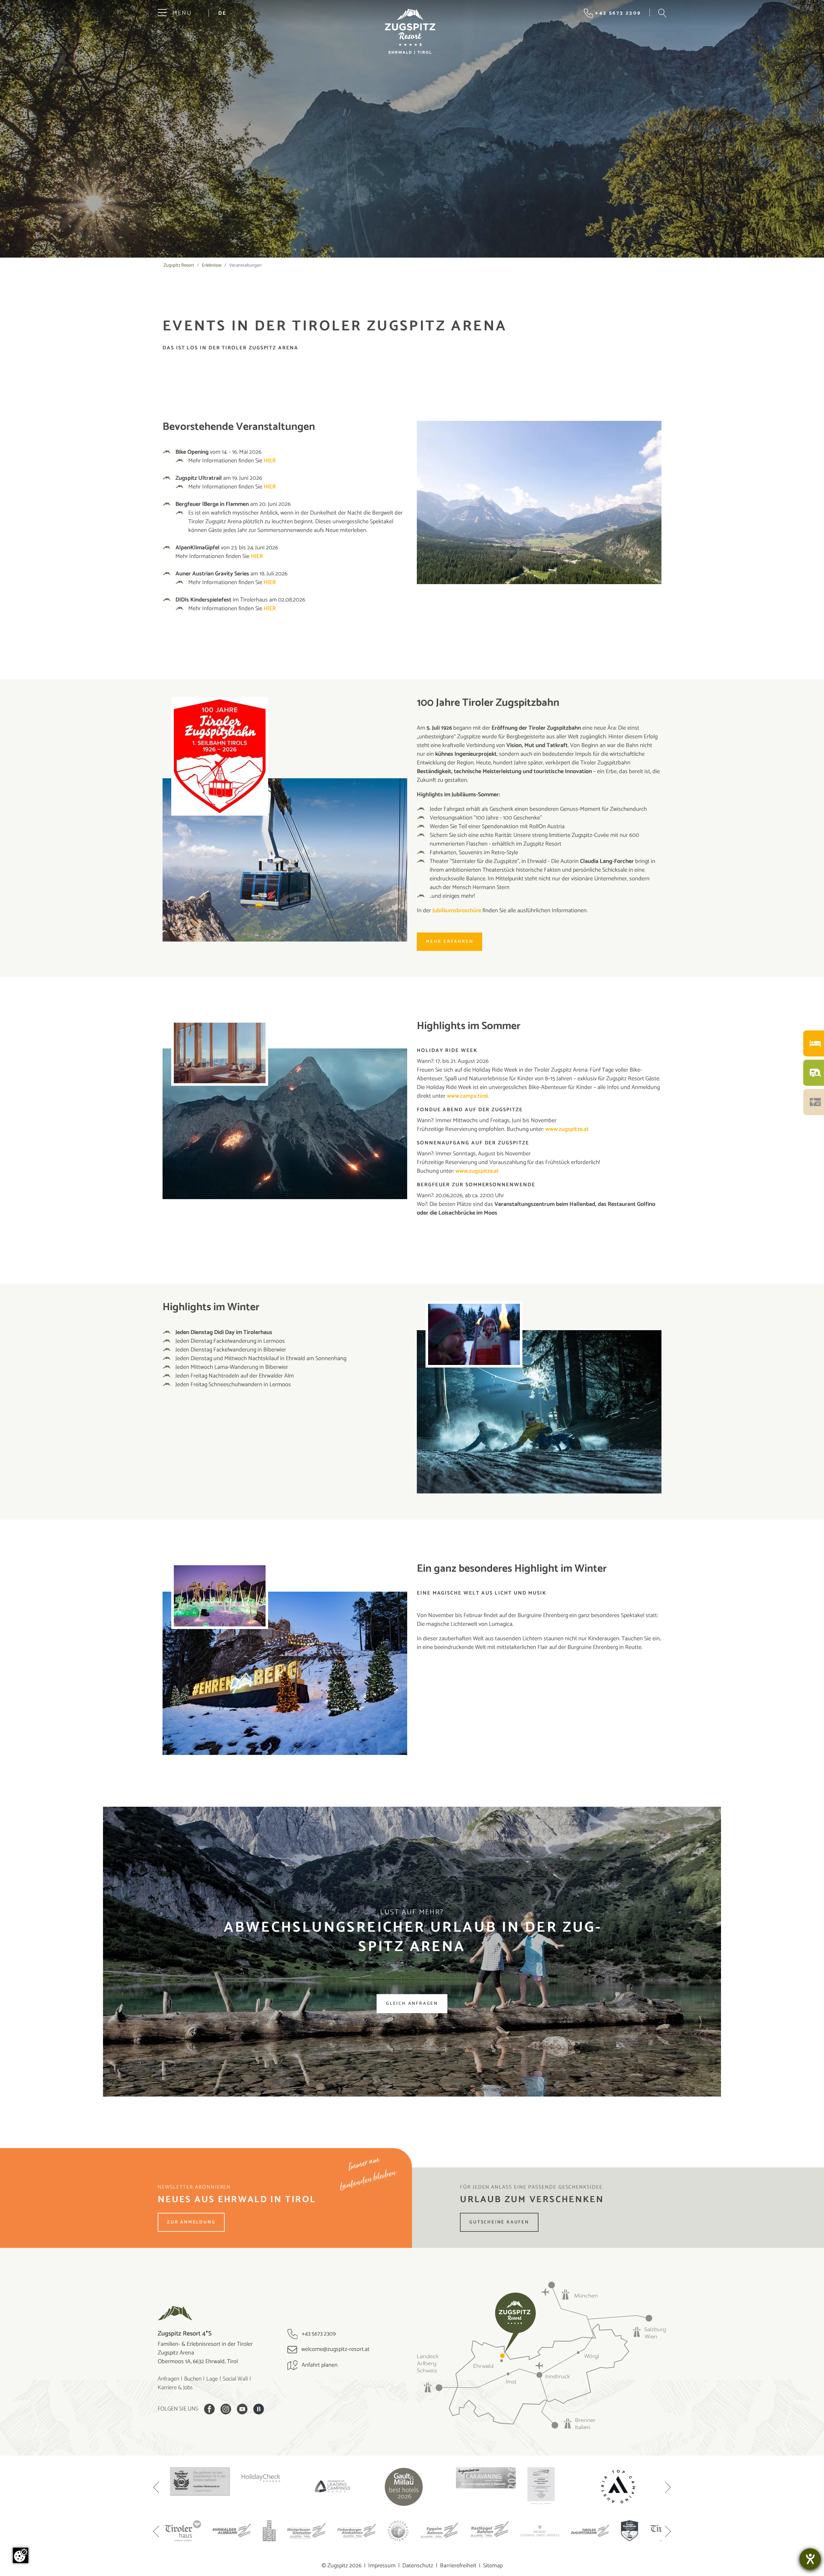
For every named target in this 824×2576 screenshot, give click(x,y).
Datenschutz (418, 2566)
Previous (156, 2488)
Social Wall (235, 2379)
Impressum (382, 2566)
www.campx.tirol (467, 1096)
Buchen (193, 2379)
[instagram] (226, 2409)
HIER (270, 461)
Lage (212, 2379)
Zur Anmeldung (191, 2222)
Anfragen (169, 2379)
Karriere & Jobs (175, 2388)
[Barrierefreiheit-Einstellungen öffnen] (810, 2559)
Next (668, 2488)
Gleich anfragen (412, 2004)
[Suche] (662, 13)
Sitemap (493, 2566)
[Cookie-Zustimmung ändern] (21, 2555)
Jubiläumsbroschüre (457, 911)
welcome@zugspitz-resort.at (335, 2349)
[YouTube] (242, 2409)
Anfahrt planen (319, 2365)
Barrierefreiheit (458, 2566)
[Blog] (259, 2409)
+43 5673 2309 (318, 2334)
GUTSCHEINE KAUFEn (499, 2222)
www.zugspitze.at (567, 1129)
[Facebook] (209, 2409)
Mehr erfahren (449, 942)
